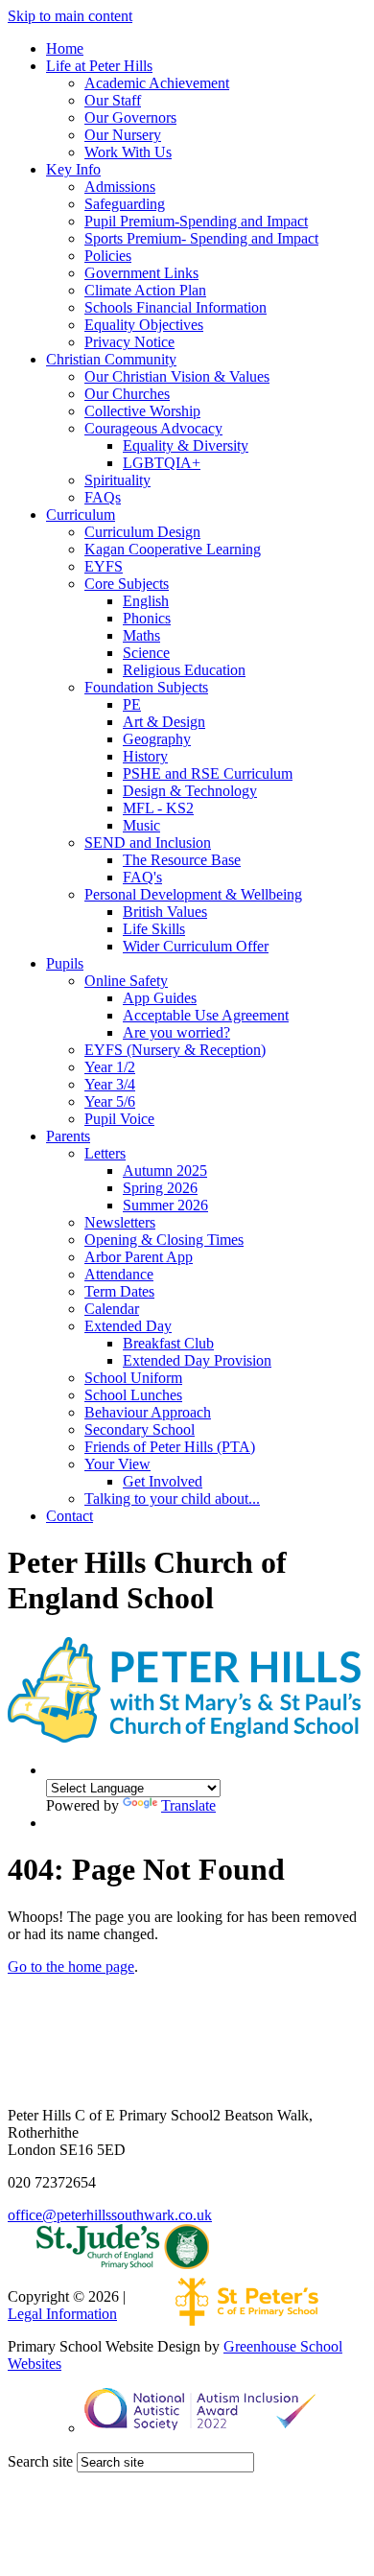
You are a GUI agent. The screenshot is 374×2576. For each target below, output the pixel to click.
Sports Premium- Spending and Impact (201, 238)
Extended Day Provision (197, 1360)
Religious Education (184, 670)
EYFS (104, 566)
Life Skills (154, 929)
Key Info (73, 169)
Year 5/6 (110, 1101)
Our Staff (113, 100)
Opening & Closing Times (164, 1240)
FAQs (103, 497)
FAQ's (142, 877)
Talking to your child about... (172, 1499)
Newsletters (120, 1222)
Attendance (119, 1274)
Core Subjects (127, 584)
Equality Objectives (144, 325)
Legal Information (62, 2314)
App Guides (160, 998)
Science (146, 653)
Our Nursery (123, 135)
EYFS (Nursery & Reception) (175, 1050)
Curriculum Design (142, 532)
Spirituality (117, 480)
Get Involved (163, 1481)
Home (65, 48)
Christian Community (111, 359)
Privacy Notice (129, 342)
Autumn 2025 (165, 1171)
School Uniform (133, 1378)
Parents (68, 1136)
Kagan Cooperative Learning (173, 549)
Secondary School (140, 1429)
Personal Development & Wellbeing (193, 894)
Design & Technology (190, 791)
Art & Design (164, 722)
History (145, 756)
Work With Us (128, 152)
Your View (117, 1464)
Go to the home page (71, 1967)
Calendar (112, 1309)
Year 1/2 (110, 1067)
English (146, 601)
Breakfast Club (168, 1343)
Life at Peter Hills (99, 66)
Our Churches (127, 394)
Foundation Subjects (146, 687)
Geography (157, 739)
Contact (70, 1516)
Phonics (147, 618)
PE (132, 704)
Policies (108, 256)
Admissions (120, 187)
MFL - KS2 (158, 808)
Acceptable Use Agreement (206, 1015)
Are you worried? (176, 1032)
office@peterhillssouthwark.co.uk (110, 2215)
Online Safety (126, 981)
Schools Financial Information (175, 307)
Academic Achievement (157, 83)
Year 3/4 (110, 1084)
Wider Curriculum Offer (196, 946)
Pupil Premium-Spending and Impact (196, 221)
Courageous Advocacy (153, 428)
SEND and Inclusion (148, 843)
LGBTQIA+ (162, 463)
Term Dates (119, 1291)
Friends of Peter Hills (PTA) (170, 1447)
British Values (165, 912)
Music (141, 825)
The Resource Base (182, 860)
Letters (105, 1153)
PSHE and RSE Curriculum (208, 773)
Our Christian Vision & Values (177, 376)
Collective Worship (142, 411)
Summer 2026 (165, 1205)
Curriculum (81, 515)
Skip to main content (70, 16)
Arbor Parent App (139, 1257)
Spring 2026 (160, 1188)
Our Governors (130, 117)
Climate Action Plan (145, 290)
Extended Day (128, 1326)
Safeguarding (125, 204)
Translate (188, 1805)
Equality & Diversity (186, 445)
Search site (40, 2461)
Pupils (65, 963)
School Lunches (133, 1395)
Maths (141, 635)
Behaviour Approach (148, 1412)
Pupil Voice (119, 1119)
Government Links (141, 273)
